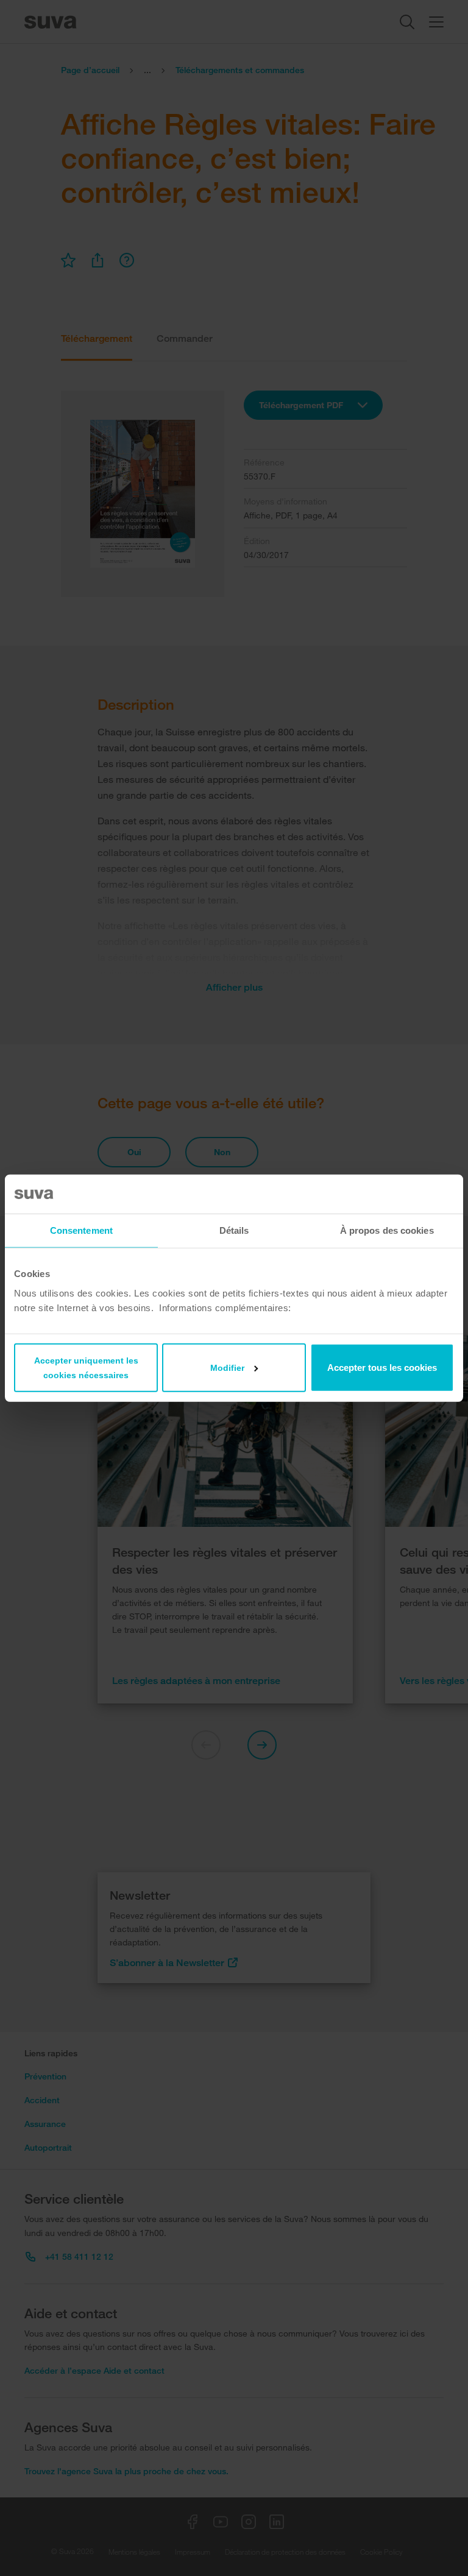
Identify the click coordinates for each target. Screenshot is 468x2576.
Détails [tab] (234, 1230)
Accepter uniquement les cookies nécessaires (86, 1367)
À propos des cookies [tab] (387, 1230)
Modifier (227, 1367)
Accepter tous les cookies (382, 1367)
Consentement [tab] (81, 1230)
